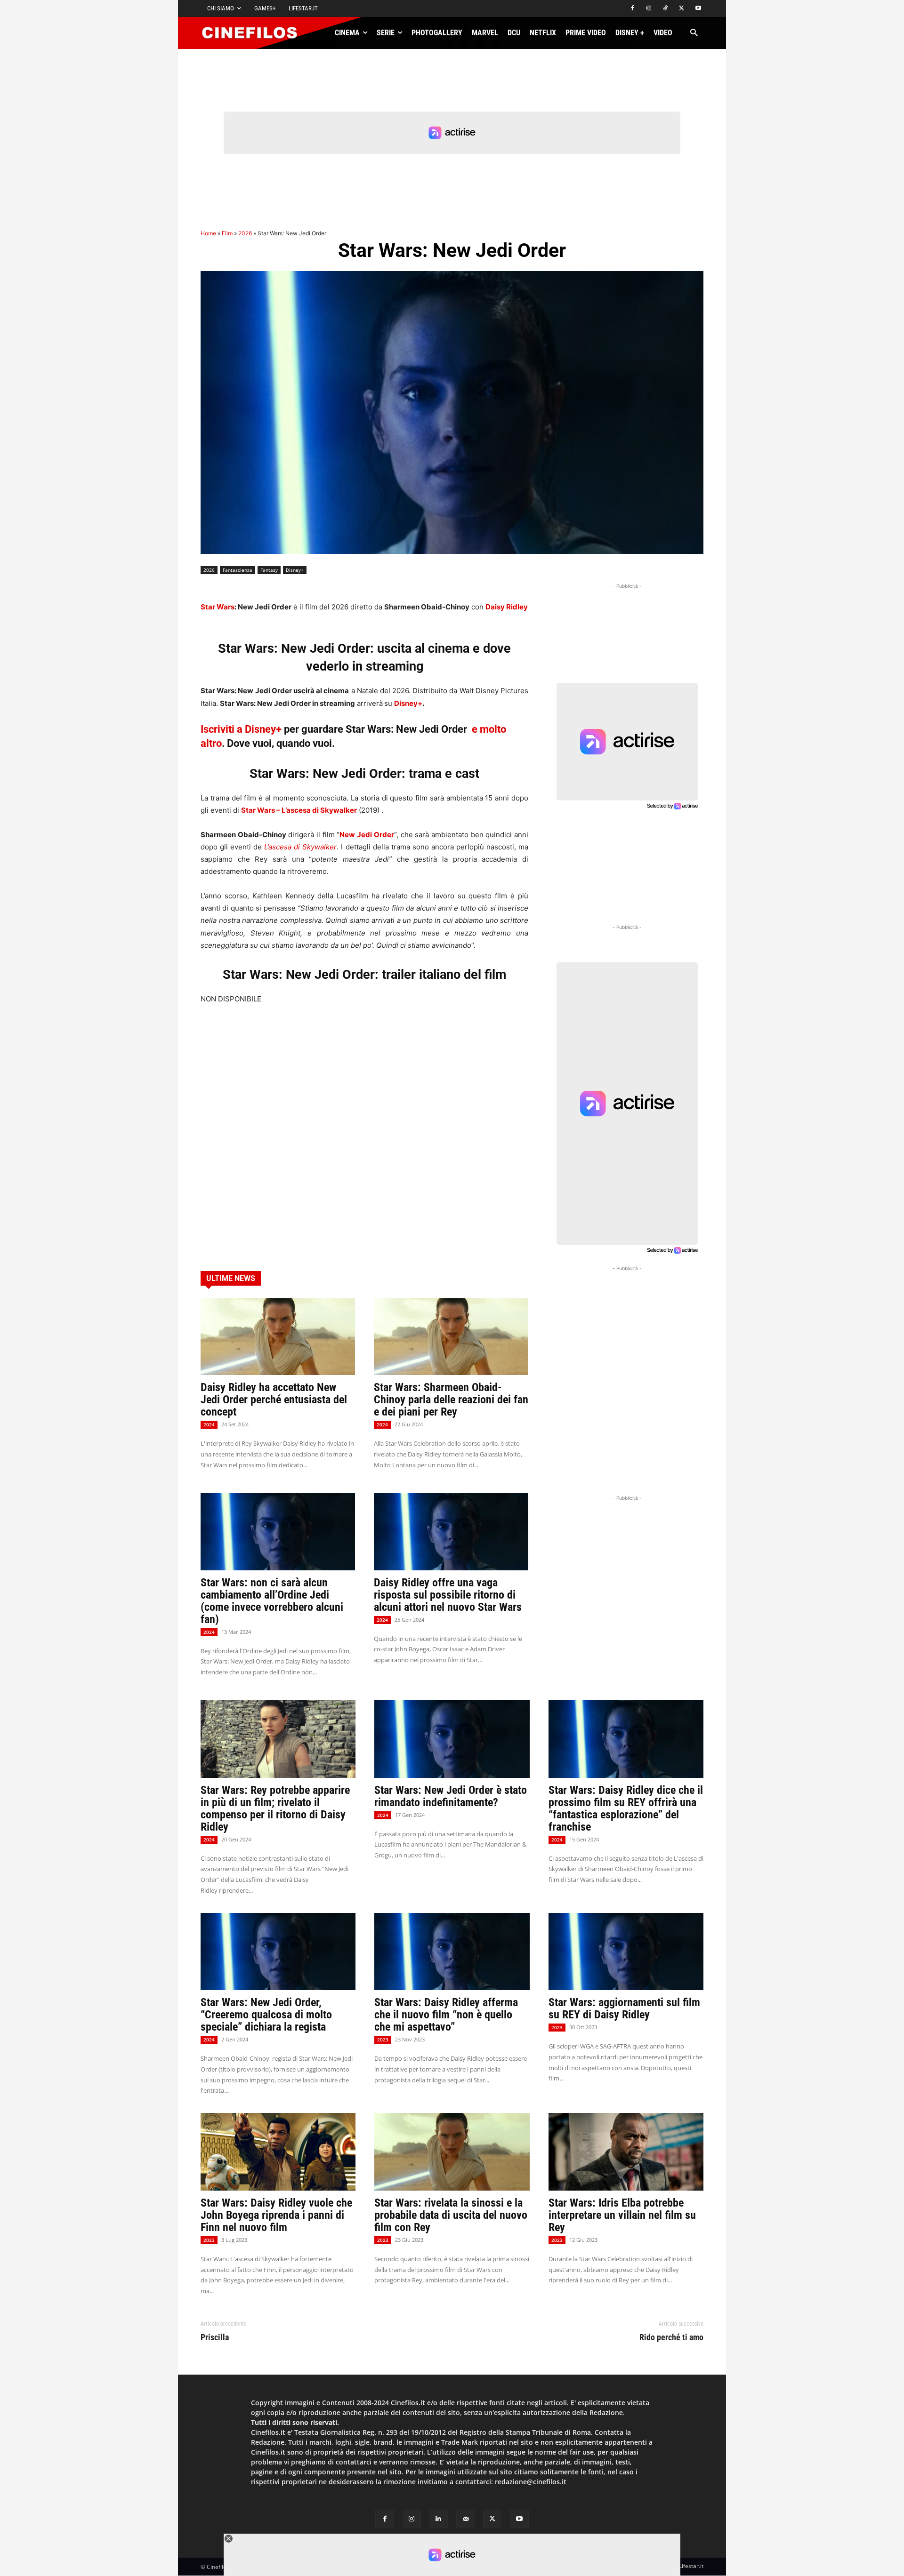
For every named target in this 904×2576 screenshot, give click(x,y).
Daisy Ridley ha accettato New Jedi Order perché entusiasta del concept (274, 1400)
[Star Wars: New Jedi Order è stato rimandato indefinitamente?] (452, 1739)
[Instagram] (649, 9)
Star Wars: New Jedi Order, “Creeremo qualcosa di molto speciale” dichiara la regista (266, 2015)
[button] (694, 33)
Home (208, 233)
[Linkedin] (439, 2519)
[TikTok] (666, 9)
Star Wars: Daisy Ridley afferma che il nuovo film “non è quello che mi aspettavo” (446, 2015)
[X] (682, 9)
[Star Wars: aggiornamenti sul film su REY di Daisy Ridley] (626, 1952)
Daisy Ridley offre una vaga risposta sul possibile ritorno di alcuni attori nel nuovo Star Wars (448, 1595)
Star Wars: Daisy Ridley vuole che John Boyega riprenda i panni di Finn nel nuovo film (276, 2215)
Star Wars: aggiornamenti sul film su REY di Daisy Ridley (624, 2008)
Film (227, 233)
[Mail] (465, 2519)
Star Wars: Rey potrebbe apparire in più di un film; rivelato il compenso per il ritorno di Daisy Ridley (275, 1808)
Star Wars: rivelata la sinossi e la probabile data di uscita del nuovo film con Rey (451, 2215)
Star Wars (218, 607)
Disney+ (295, 570)
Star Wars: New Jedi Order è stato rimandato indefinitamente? (451, 1796)
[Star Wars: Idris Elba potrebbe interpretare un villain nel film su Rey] (626, 2152)
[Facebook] (633, 9)
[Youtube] (698, 9)
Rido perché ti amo (671, 2337)
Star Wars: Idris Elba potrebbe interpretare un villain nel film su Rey (622, 2215)
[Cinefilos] (255, 33)
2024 (209, 1424)
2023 (383, 2040)
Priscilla (215, 2337)
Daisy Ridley (507, 607)
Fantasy (269, 570)
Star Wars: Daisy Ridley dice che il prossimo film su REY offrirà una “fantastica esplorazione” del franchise (626, 1808)
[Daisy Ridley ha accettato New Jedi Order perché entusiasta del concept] (278, 1336)
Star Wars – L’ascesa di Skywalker (299, 810)
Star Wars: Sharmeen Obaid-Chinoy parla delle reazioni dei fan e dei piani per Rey (451, 1400)
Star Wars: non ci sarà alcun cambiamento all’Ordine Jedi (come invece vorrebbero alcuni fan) (272, 1601)
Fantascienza (238, 570)
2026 (245, 233)
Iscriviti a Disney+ (241, 729)
